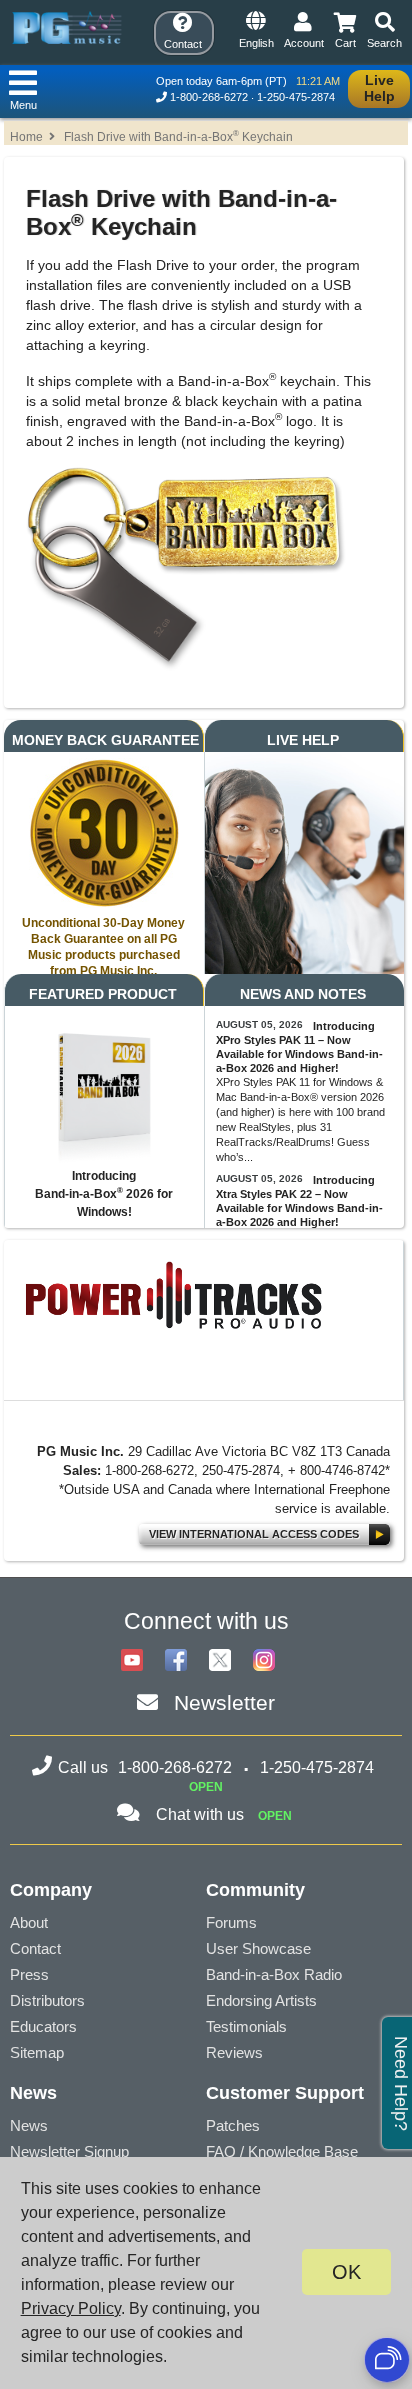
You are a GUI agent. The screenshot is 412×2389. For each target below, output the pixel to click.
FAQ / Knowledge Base (282, 2151)
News (29, 2125)
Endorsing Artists (261, 2000)
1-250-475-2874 (296, 97)
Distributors (47, 2000)
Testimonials (246, 2026)
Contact (35, 1948)
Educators (43, 2026)
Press (29, 1974)
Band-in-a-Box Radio (274, 1974)
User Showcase (258, 1948)
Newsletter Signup (69, 2151)
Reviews (234, 2052)
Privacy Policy (71, 2308)
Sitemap (37, 2052)
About (29, 1922)
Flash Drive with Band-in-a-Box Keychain (178, 137)
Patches (233, 2125)
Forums (231, 1922)
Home (26, 137)
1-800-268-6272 (209, 97)
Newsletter (224, 1702)
